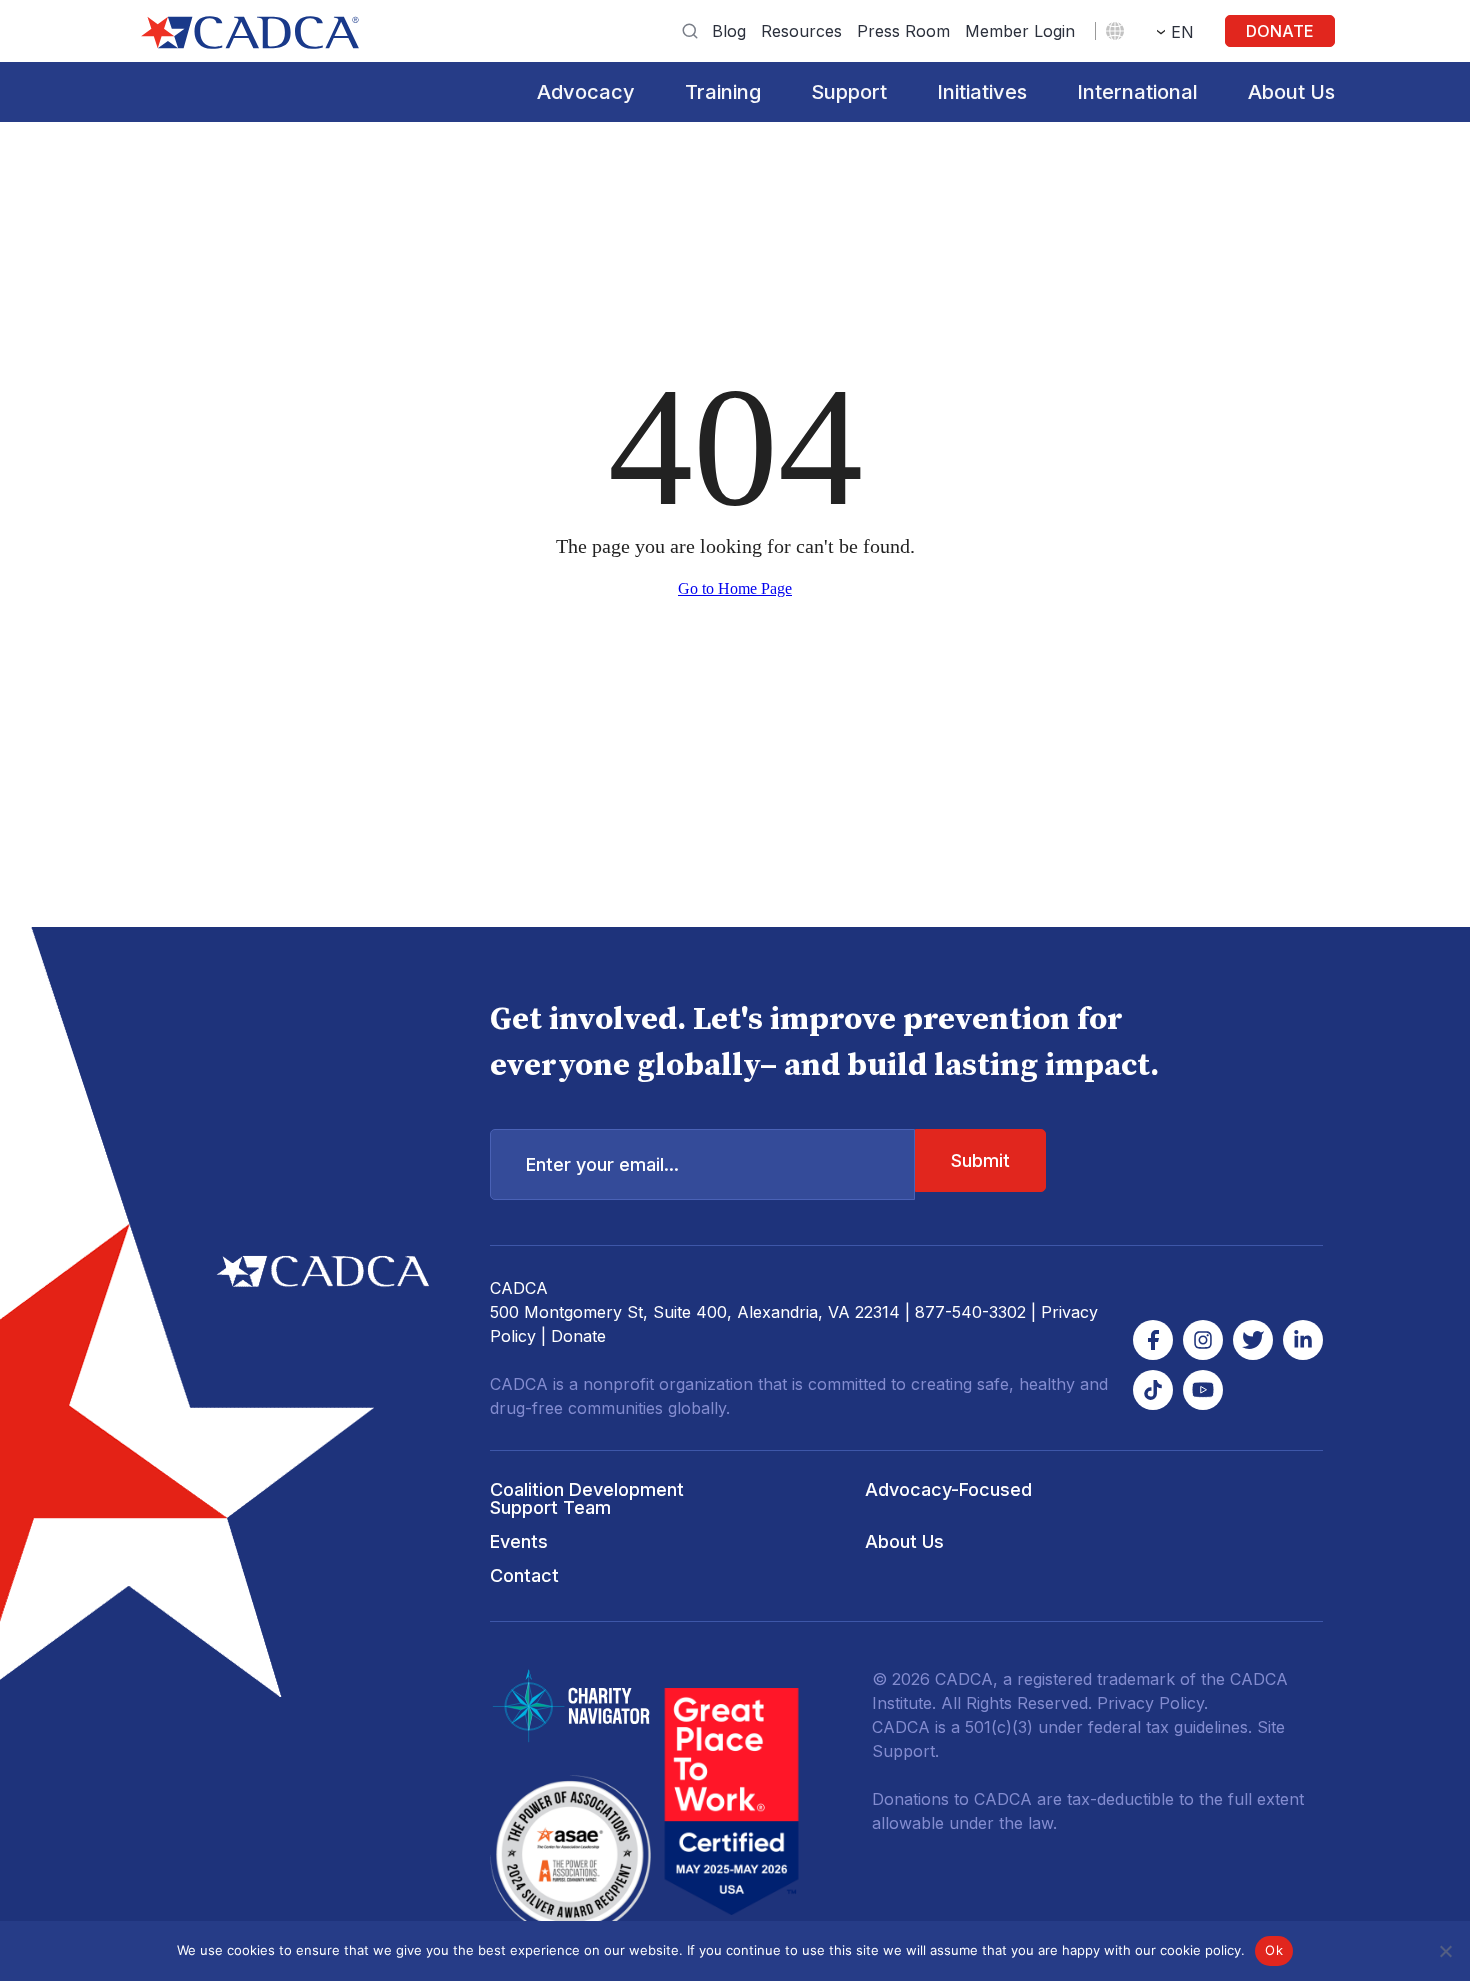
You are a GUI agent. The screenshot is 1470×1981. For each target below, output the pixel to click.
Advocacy (586, 92)
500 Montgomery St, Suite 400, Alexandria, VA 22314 (695, 1312)
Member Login (1020, 31)
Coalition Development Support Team (587, 1498)
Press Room (903, 31)
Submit (980, 1160)
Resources (801, 31)
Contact (524, 1575)
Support (849, 92)
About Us (1291, 92)
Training (723, 92)
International (1137, 92)
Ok (1274, 1950)
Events (519, 1541)
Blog (729, 31)
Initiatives (982, 92)
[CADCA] (250, 32)
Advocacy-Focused (948, 1489)
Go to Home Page (735, 588)
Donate (1280, 31)
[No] (1445, 1951)
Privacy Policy (1150, 1703)
